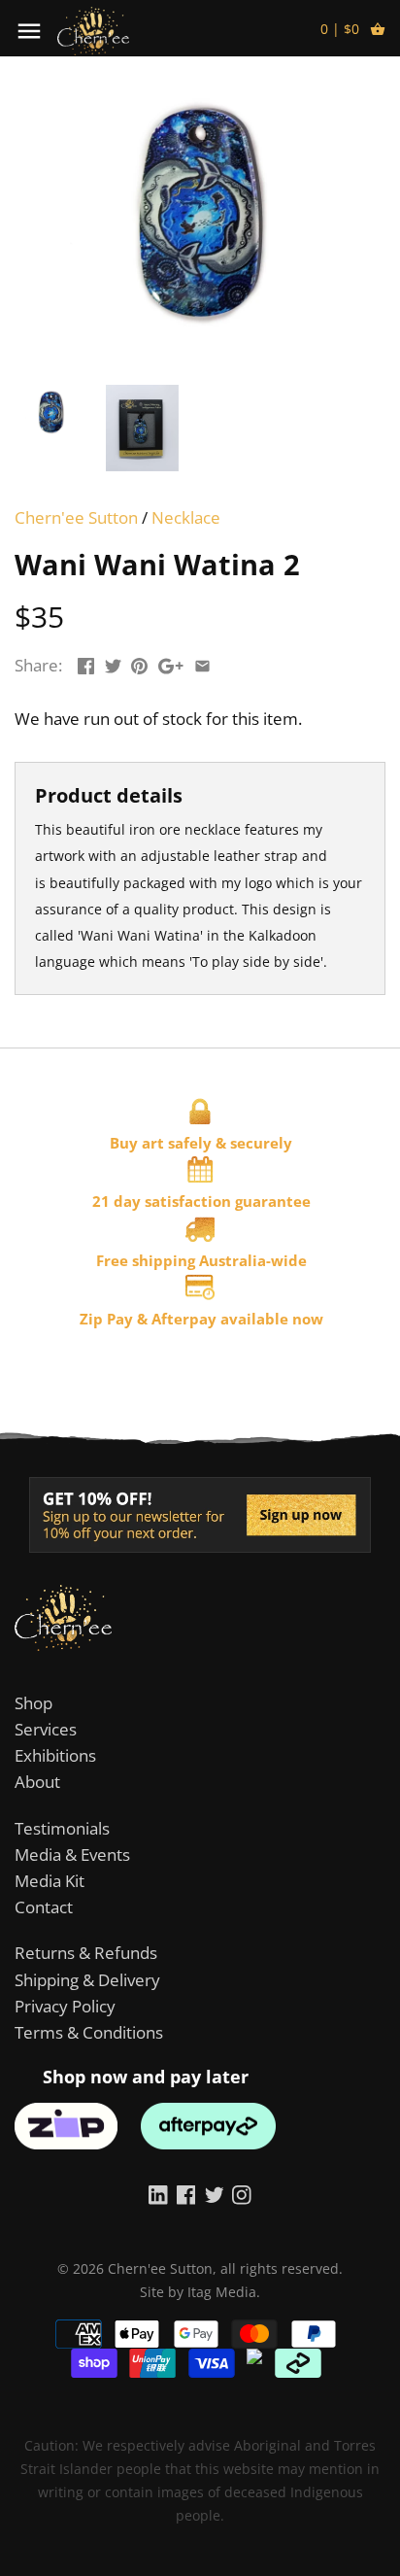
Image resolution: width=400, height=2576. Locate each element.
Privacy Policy (65, 2006)
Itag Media (222, 2292)
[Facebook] (186, 2194)
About (37, 1782)
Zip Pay (106, 1319)
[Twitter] (215, 2194)
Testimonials (62, 1828)
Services (46, 1729)
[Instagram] (242, 2194)
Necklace (186, 517)
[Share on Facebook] (86, 663)
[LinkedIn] (158, 2194)
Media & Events (72, 1855)
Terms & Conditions (89, 2032)
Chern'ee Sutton (76, 517)
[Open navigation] (29, 31)
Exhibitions (55, 1755)
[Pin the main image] (139, 663)
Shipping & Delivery (87, 1980)
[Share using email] (202, 663)
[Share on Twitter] (113, 663)
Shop (33, 1703)
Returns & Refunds (86, 1953)
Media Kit (50, 1881)
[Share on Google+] (171, 663)
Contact (44, 1907)
